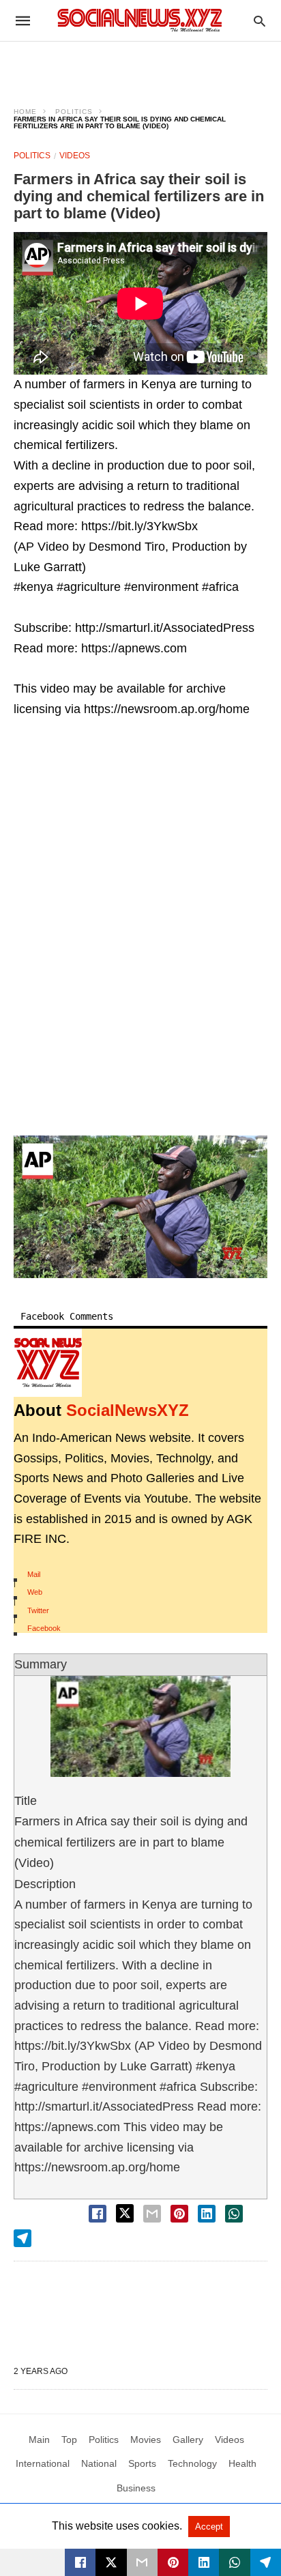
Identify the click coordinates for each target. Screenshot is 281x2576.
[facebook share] (98, 2214)
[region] (140, 66)
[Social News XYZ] (140, 20)
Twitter (38, 1610)
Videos (75, 156)
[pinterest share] (179, 2214)
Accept (209, 2527)
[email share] (152, 2214)
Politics (74, 112)
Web (35, 1592)
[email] (142, 2562)
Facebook (44, 1628)
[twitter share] (125, 2213)
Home (25, 112)
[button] (140, 1207)
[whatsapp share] (234, 2214)
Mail (34, 1574)
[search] (260, 21)
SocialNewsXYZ (128, 1410)
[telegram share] (23, 2238)
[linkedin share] (207, 2214)
